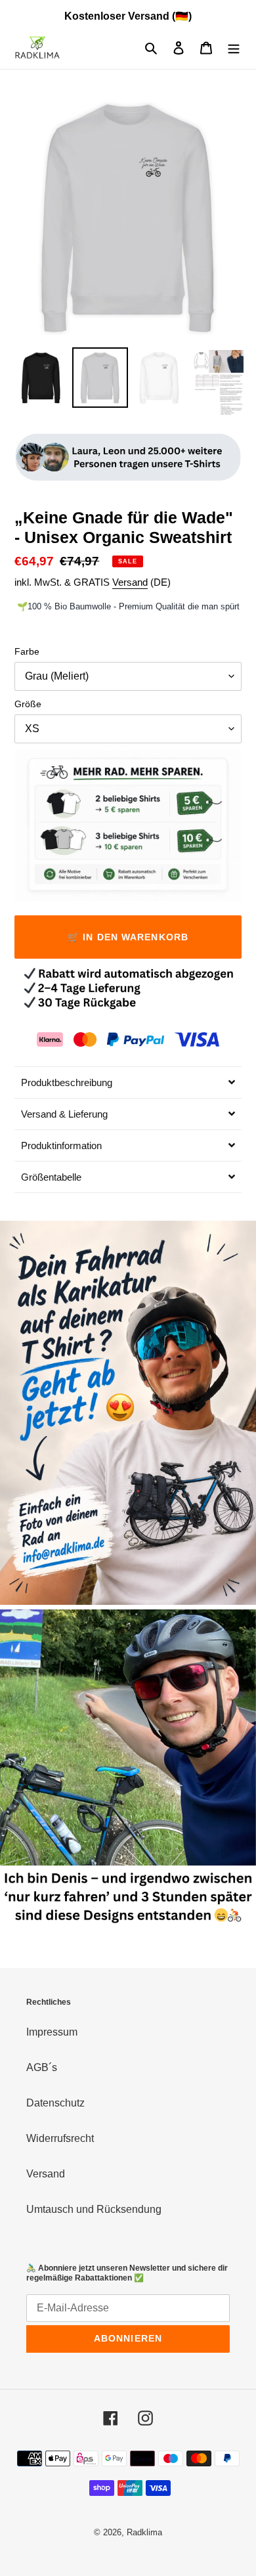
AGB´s (42, 2067)
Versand (130, 582)
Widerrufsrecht (60, 2138)
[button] (128, 1082)
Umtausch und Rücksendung (94, 2209)
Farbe (27, 651)
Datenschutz (55, 2103)
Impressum (52, 2032)
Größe (28, 704)
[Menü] (234, 48)
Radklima (144, 2532)
